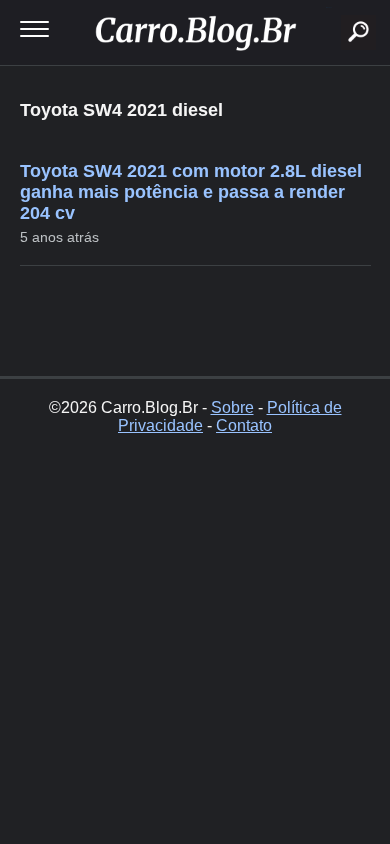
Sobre (232, 407)
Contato (244, 425)
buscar (328, 7)
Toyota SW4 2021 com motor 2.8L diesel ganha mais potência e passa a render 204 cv (191, 192)
